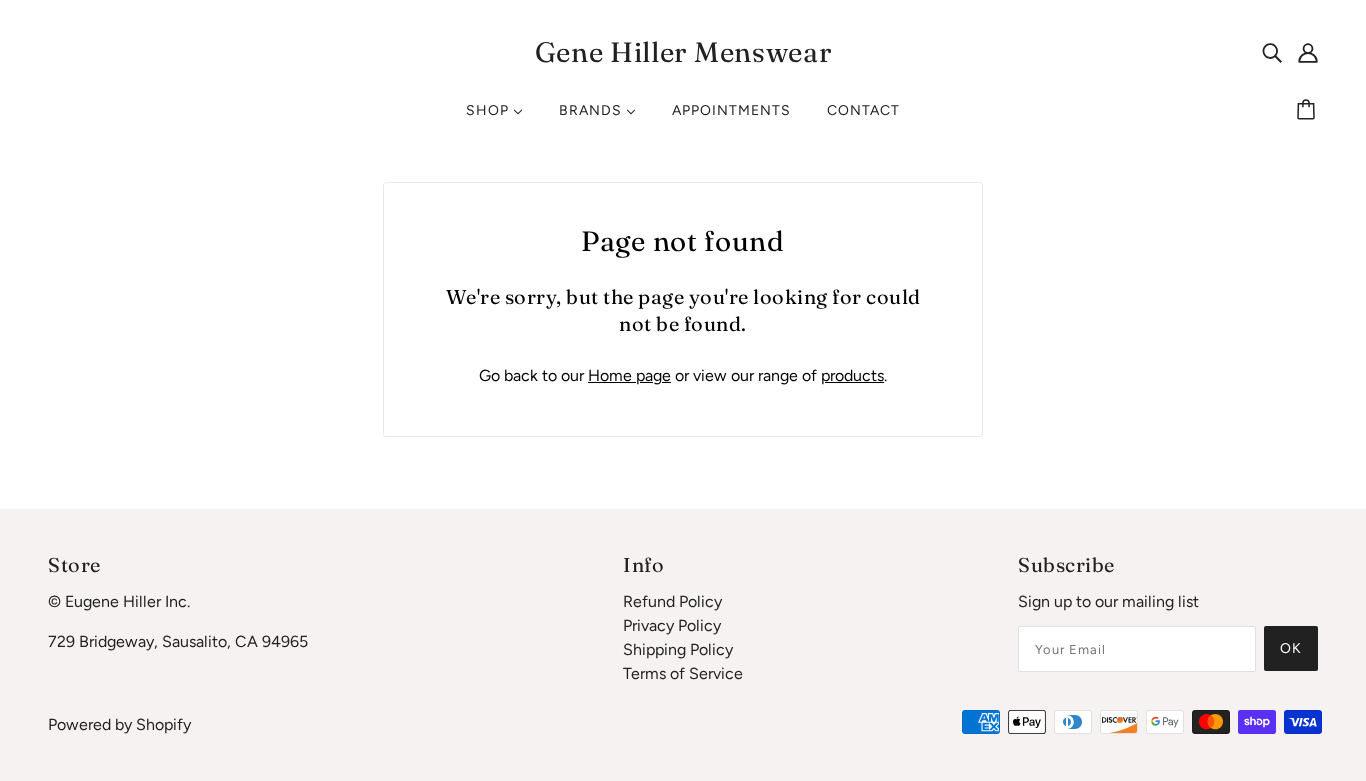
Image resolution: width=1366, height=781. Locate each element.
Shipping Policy (678, 649)
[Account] (1308, 52)
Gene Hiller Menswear (683, 52)
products (852, 375)
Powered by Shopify (119, 724)
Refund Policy (672, 601)
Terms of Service (683, 673)
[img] (1272, 52)
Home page (629, 375)
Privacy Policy (672, 625)
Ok (1291, 648)
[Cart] (1309, 111)
